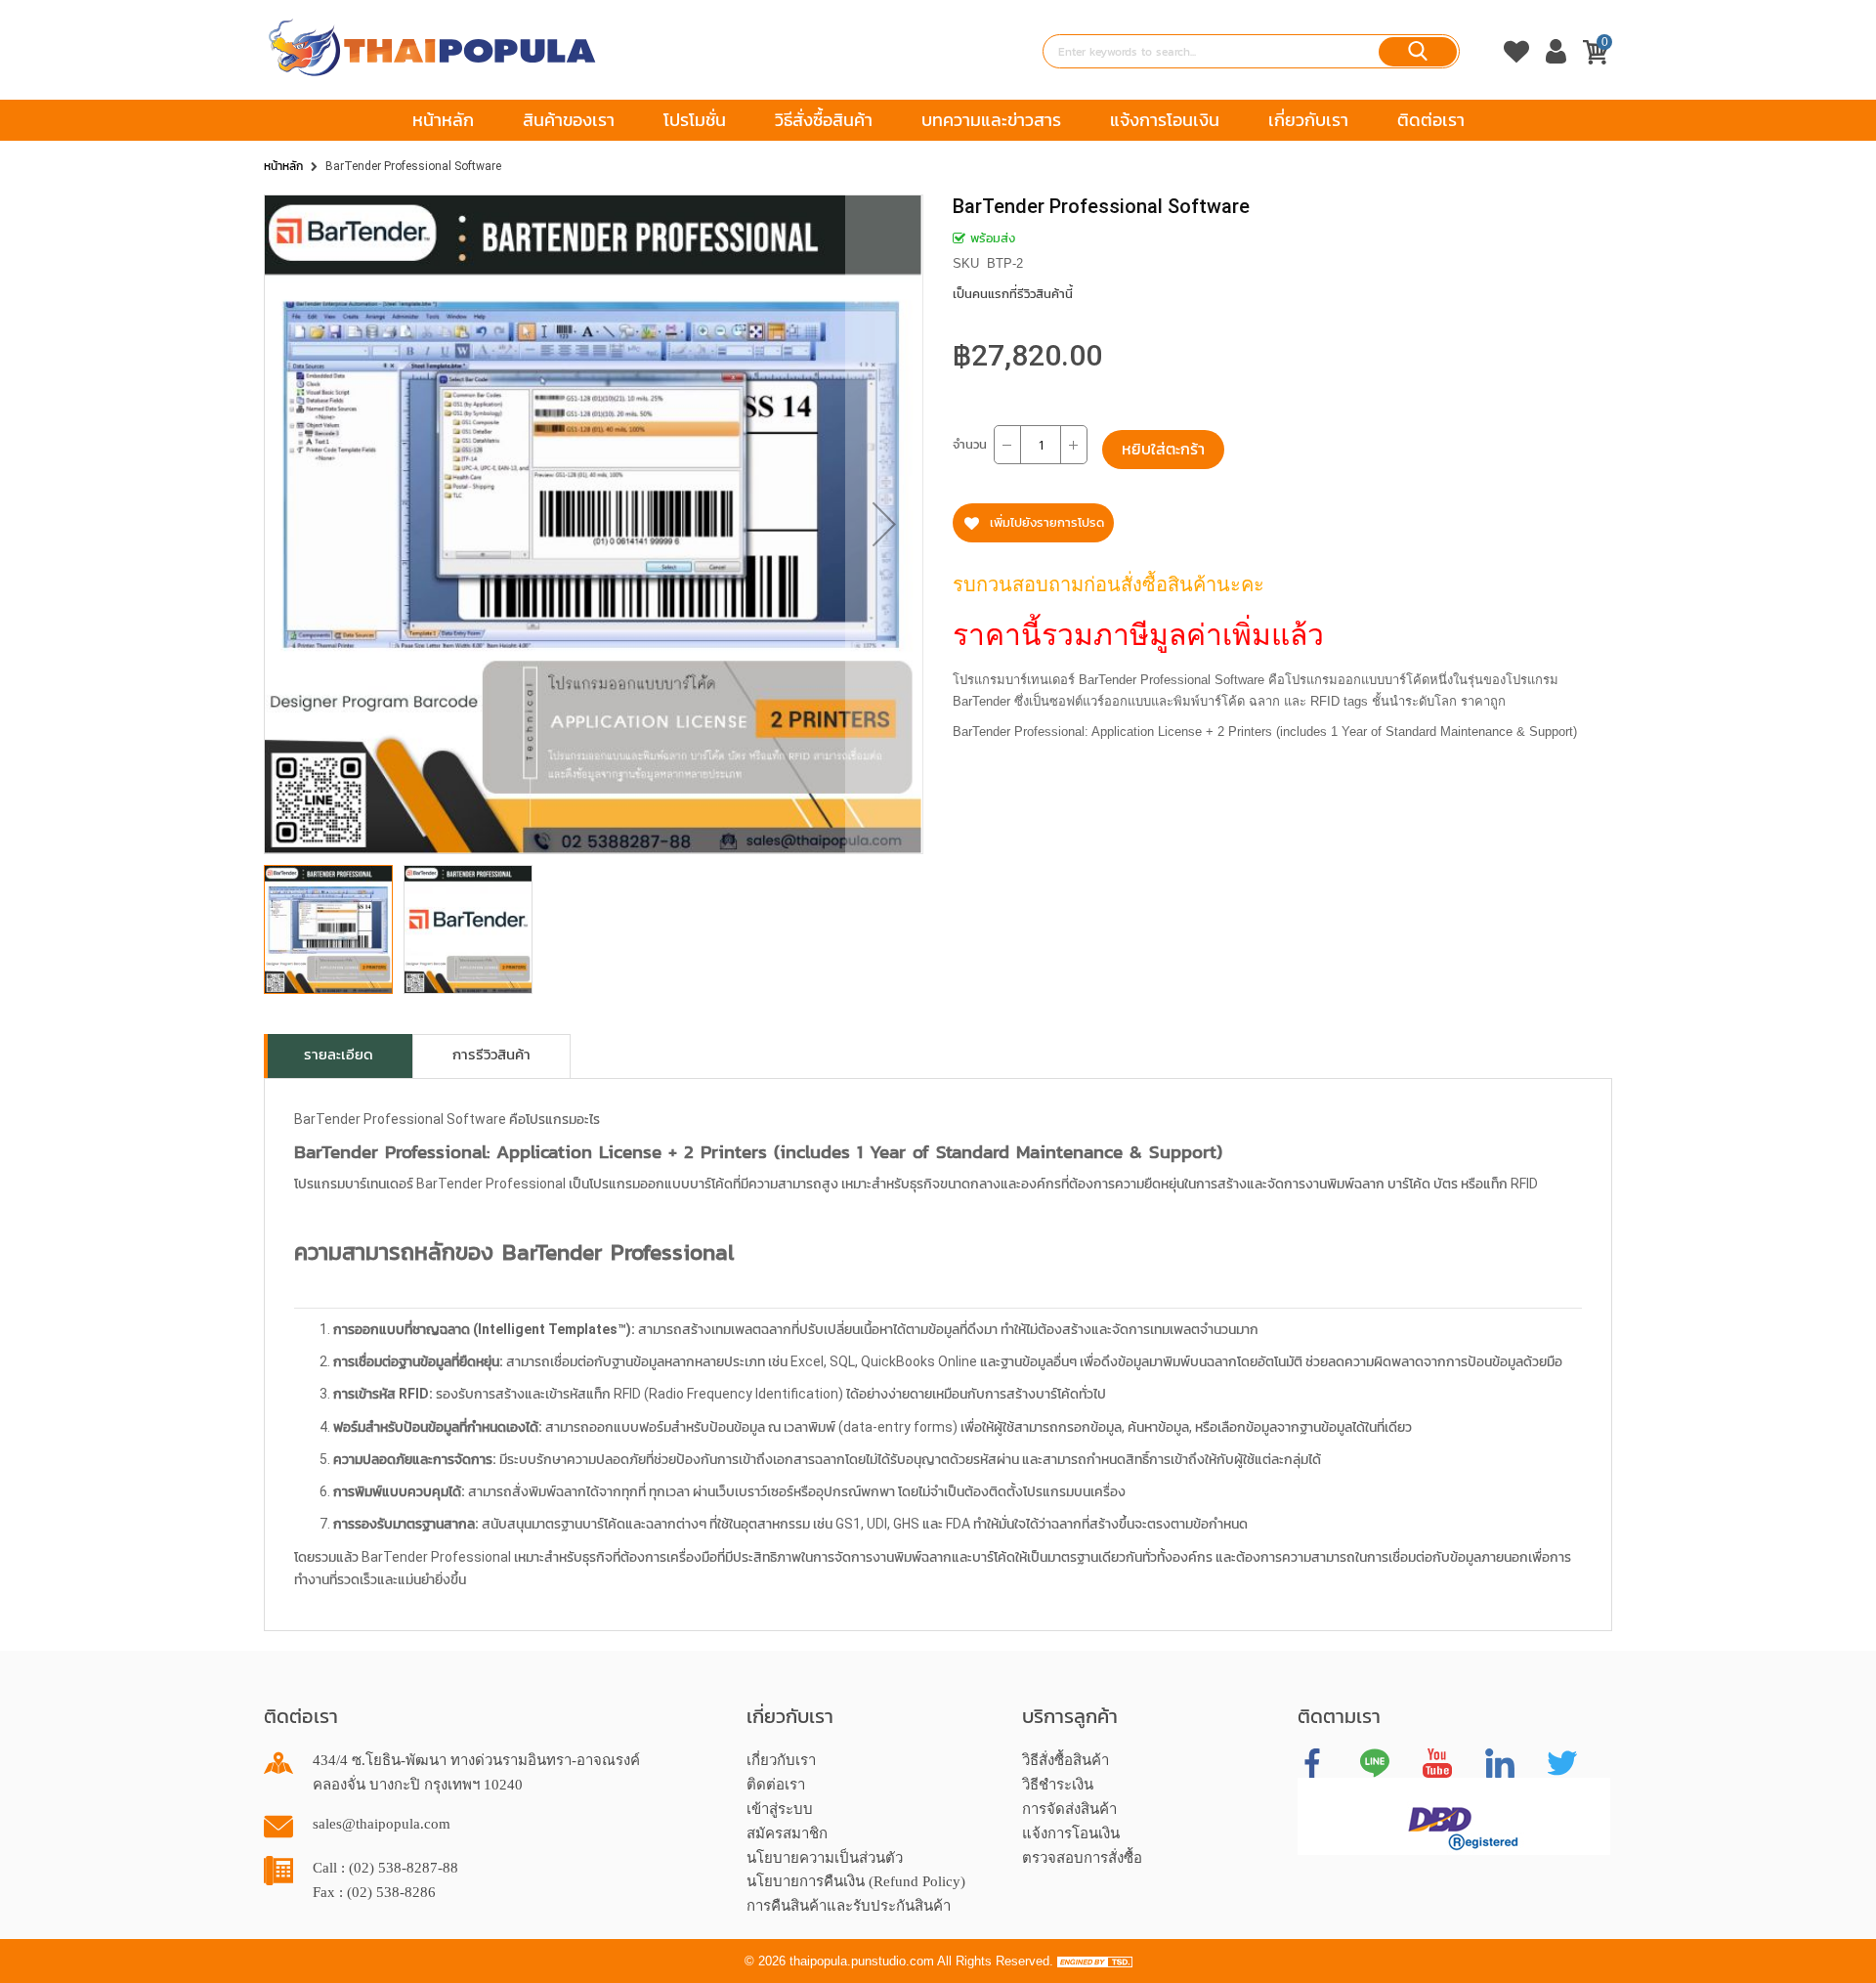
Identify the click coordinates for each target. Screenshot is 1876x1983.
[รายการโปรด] (1516, 71)
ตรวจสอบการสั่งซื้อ (1082, 1858)
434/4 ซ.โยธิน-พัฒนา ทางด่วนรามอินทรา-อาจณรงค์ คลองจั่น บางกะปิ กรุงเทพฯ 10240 (476, 1772)
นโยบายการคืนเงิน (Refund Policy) (856, 1881)
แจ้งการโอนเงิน (1165, 120)
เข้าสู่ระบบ (780, 1809)
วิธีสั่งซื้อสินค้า (824, 120)
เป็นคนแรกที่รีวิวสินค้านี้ (1013, 294)
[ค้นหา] (1418, 52)
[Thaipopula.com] (432, 48)
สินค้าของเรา (569, 120)
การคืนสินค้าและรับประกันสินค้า (849, 1906)
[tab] (339, 1056)
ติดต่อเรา (1431, 120)
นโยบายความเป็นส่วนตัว (825, 1858)
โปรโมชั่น (695, 120)
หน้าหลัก (443, 120)
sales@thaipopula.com (382, 1824)
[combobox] (1251, 51)
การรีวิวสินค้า (491, 1055)
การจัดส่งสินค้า (1069, 1809)
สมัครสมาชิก (787, 1833)
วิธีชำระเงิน (1058, 1785)
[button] (884, 524)
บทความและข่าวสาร (991, 120)
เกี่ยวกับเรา (1308, 120)
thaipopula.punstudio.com (862, 1961)
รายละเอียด (339, 1055)
